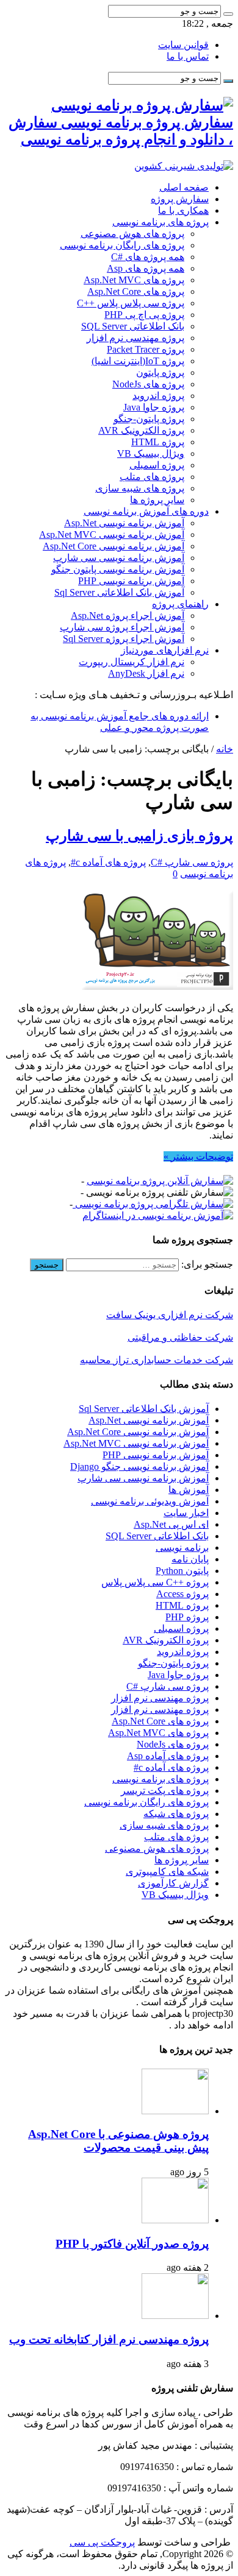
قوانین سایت (183, 45)
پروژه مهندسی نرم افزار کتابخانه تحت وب (109, 2339)
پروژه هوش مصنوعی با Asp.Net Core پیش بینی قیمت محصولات (118, 2141)
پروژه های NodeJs (148, 384)
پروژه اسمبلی (157, 465)
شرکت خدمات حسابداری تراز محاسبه (157, 1360)
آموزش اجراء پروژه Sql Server (124, 639)
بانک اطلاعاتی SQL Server (133, 326)
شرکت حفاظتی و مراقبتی (180, 1337)
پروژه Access (182, 1594)
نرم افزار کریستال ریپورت (132, 662)
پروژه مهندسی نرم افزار (135, 338)
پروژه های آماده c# (108, 862)
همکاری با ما (183, 210)
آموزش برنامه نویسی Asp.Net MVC (112, 535)
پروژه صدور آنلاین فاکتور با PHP (132, 2244)
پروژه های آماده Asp (168, 1756)
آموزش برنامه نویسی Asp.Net (124, 523)
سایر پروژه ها (157, 500)
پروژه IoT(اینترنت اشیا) (138, 361)
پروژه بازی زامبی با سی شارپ (139, 836)
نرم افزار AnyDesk (146, 673)
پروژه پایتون (160, 372)
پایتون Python (182, 1571)
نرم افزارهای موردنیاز (165, 650)
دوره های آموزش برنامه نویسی (146, 511)
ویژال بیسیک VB (151, 453)
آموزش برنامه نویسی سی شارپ (119, 558)
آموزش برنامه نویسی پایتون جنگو (118, 569)
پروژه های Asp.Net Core (136, 291)
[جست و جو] (228, 14)
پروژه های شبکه (176, 1814)
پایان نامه (190, 1559)
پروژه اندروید (158, 396)
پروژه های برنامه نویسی (160, 222)
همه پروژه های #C (148, 257)
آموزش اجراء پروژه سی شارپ (122, 627)
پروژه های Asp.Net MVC (134, 280)
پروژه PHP (187, 1617)
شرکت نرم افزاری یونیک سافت (170, 1315)
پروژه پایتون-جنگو (149, 419)
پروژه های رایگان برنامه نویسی (122, 245)
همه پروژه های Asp (146, 268)
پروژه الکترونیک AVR (141, 430)
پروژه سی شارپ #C (192, 862)
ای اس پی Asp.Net (171, 1524)
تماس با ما (188, 56)
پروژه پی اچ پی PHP (144, 315)
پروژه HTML (158, 442)
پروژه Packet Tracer (146, 349)
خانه (225, 749)
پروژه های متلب (152, 477)
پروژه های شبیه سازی (140, 488)
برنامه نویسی (182, 1547)
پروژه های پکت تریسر (165, 1791)
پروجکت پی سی (102, 2542)
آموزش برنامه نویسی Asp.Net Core (114, 546)
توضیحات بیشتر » (198, 1156)
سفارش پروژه (180, 199)
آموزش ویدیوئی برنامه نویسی (150, 1501)
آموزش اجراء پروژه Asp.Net (128, 616)
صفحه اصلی (184, 187)
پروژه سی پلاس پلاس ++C (131, 303)
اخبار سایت (186, 1513)
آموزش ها (189, 1490)
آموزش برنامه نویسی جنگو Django (139, 1466)
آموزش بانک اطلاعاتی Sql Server (119, 592)
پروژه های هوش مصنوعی (132, 234)
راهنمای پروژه (180, 604)
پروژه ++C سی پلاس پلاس (155, 1582)
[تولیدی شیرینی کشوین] (184, 166)
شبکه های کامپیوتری (167, 1872)
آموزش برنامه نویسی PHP (131, 581)
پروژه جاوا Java (154, 407)
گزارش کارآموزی (173, 1883)
